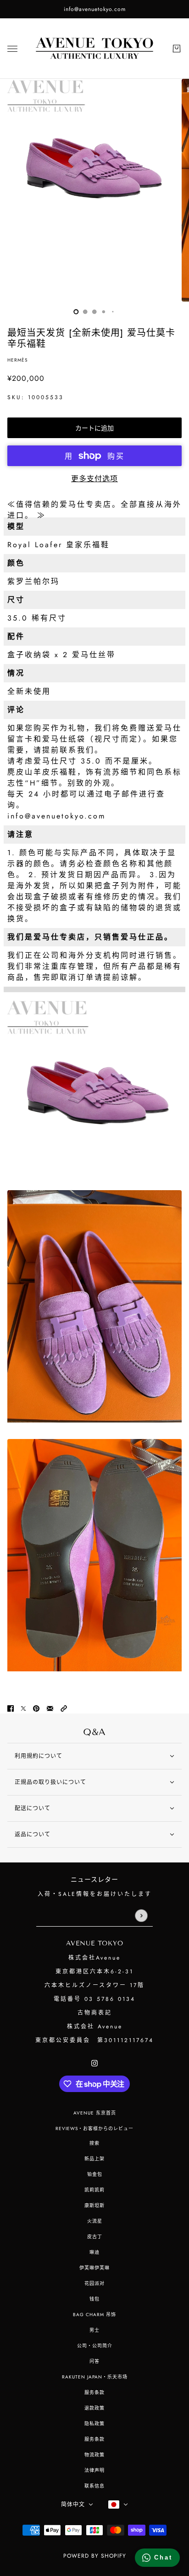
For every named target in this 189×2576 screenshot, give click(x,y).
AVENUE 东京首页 (95, 2113)
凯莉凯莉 (94, 2190)
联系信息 (94, 2486)
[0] (76, 312)
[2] (94, 312)
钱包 (94, 2299)
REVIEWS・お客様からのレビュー (94, 2128)
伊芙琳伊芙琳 (94, 2268)
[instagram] (94, 2063)
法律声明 (94, 2470)
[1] (85, 312)
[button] (64, 1708)
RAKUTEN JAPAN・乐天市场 (95, 2377)
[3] (104, 312)
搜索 (94, 2143)
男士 (94, 2330)
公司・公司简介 (95, 2346)
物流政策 (94, 2455)
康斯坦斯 (94, 2205)
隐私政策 (94, 2424)
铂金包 (95, 2174)
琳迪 (94, 2252)
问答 (94, 2361)
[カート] (177, 49)
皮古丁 (95, 2237)
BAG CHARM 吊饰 (94, 2315)
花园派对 (94, 2283)
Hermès (17, 360)
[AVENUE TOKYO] (94, 49)
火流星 (95, 2221)
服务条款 (94, 2392)
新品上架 (94, 2159)
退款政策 (94, 2408)
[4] (113, 312)
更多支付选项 (94, 479)
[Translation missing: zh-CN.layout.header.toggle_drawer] (12, 49)
